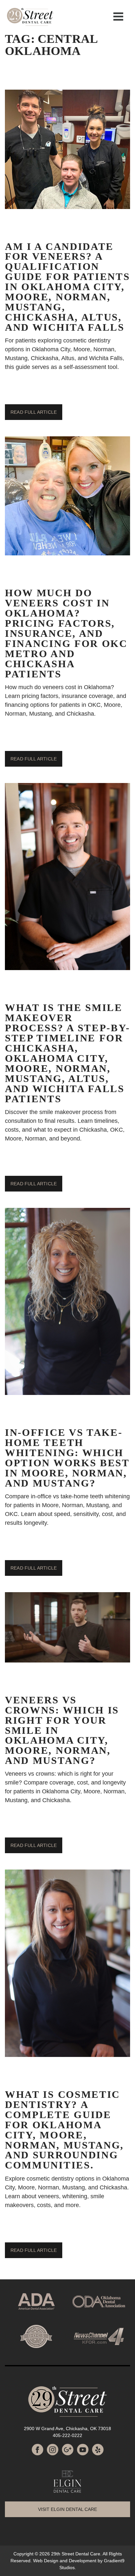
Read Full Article (34, 412)
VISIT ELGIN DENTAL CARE (67, 2509)
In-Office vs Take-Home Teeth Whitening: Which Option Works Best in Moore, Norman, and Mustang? (67, 1458)
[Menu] (118, 16)
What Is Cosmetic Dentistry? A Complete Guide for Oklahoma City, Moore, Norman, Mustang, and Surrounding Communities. (64, 2130)
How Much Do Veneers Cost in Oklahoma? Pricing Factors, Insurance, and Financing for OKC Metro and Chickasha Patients (66, 633)
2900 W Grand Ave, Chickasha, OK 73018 (67, 2428)
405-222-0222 (67, 2435)
